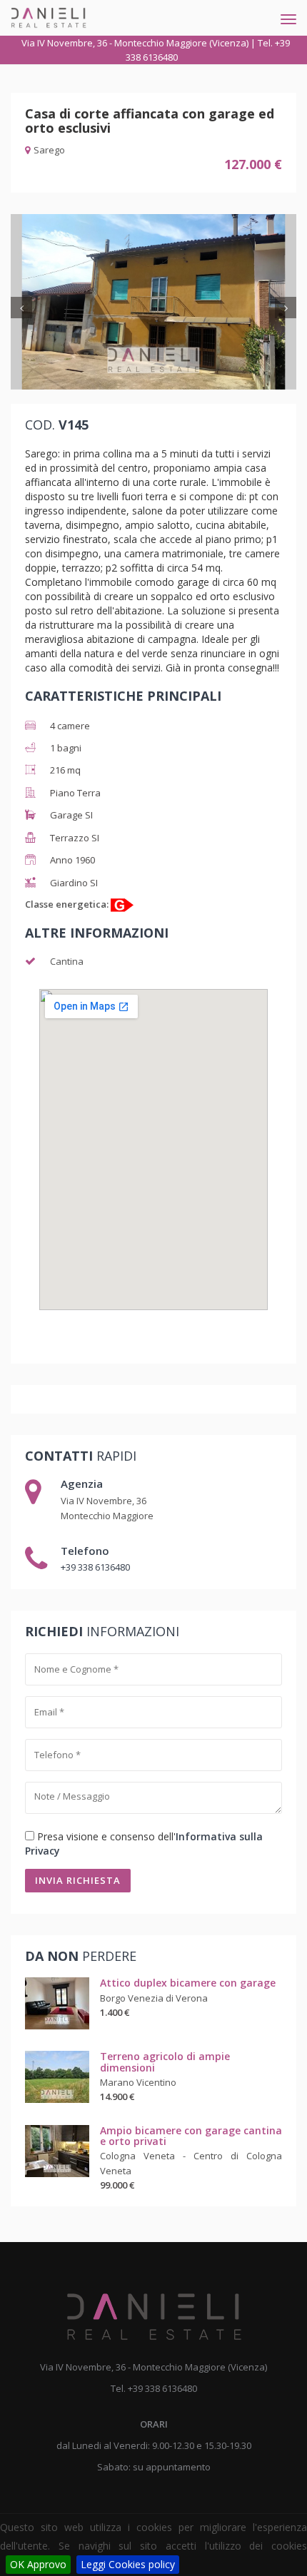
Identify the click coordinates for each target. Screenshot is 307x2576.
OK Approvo (38, 2564)
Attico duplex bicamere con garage (188, 1983)
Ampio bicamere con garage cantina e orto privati (191, 2136)
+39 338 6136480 (95, 1567)
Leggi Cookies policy (128, 2564)
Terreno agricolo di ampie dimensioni (165, 2062)
